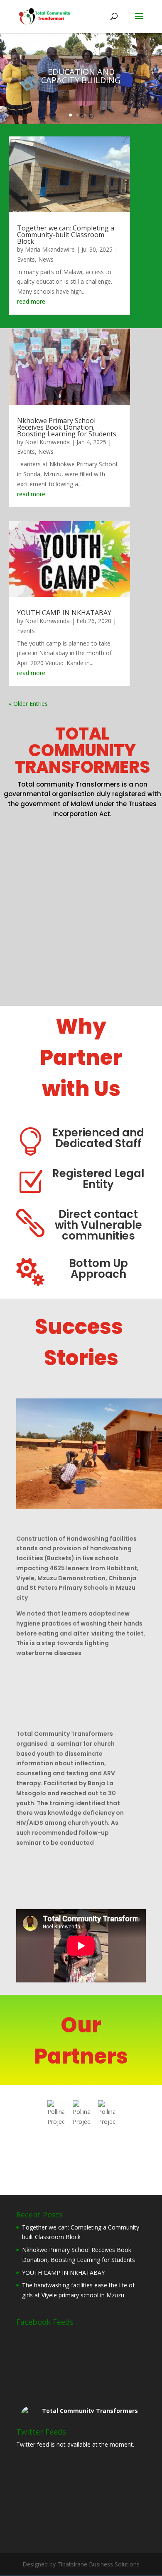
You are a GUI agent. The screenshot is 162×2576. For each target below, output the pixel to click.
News (46, 259)
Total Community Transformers (90, 2411)
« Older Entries (28, 704)
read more (31, 301)
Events (26, 259)
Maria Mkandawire (50, 249)
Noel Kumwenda (47, 442)
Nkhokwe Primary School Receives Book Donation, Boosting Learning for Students (67, 427)
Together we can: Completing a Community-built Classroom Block (66, 235)
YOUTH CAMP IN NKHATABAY (64, 613)
